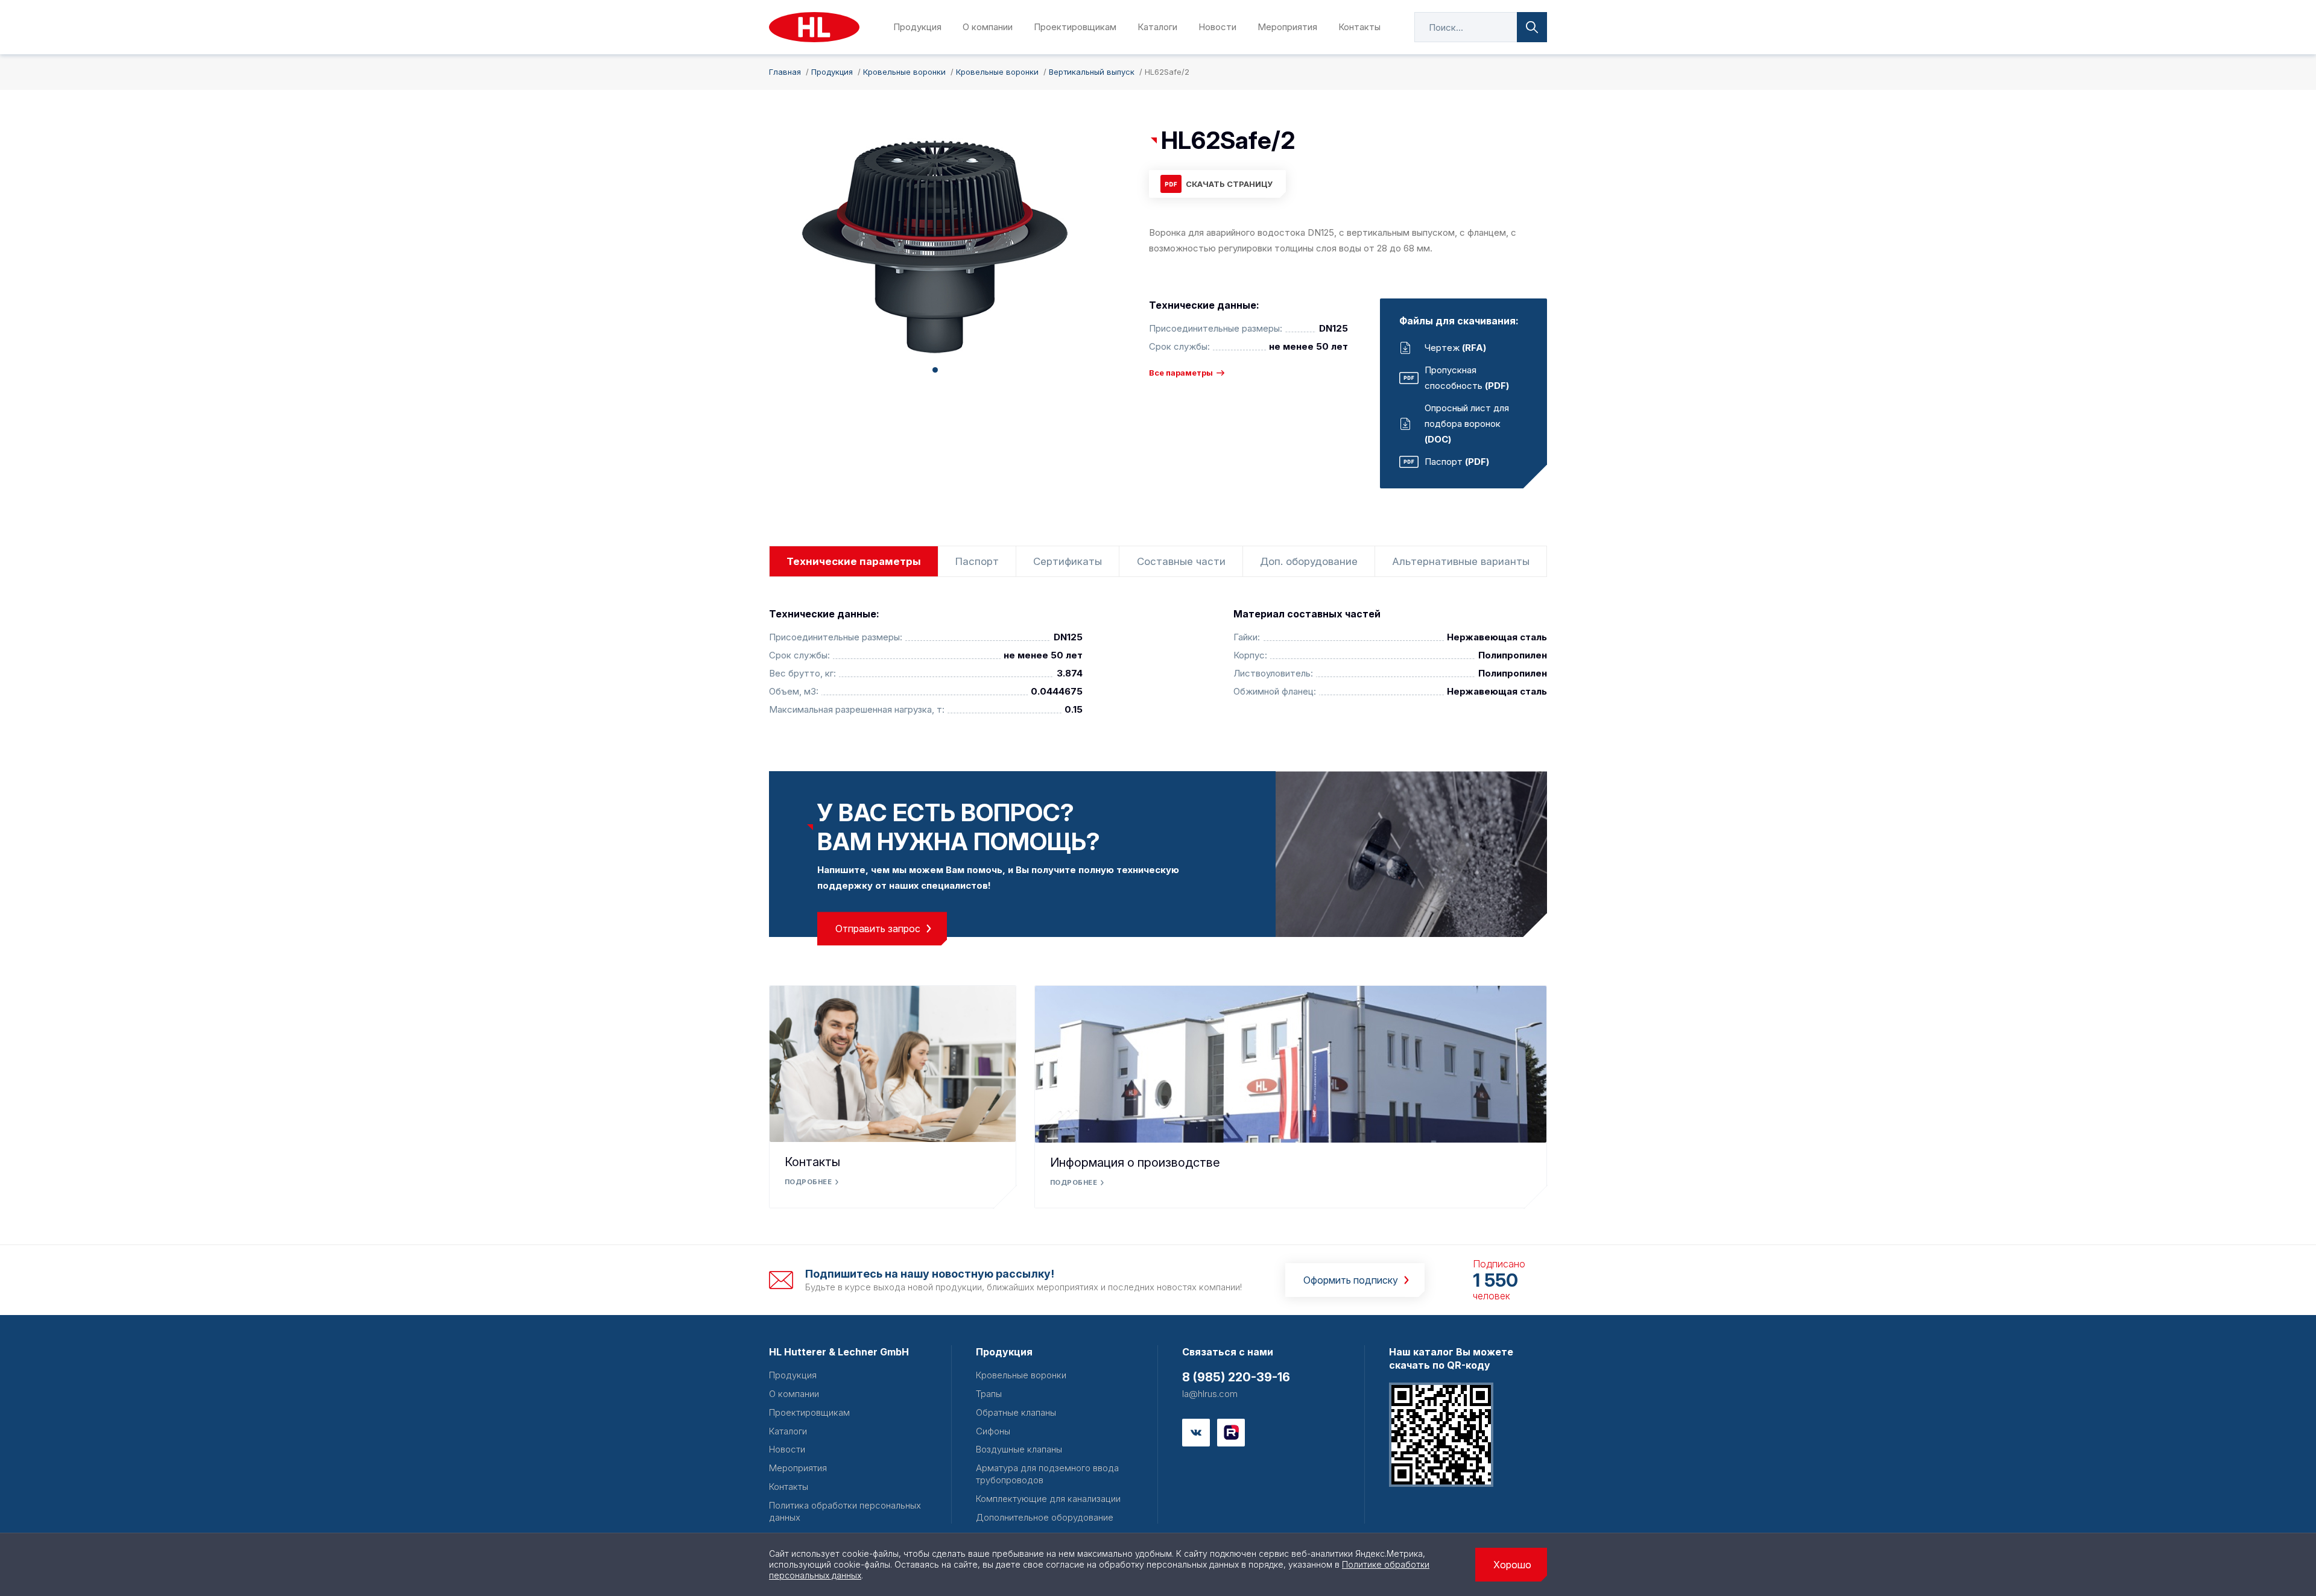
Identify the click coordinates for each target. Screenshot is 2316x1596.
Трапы (989, 1394)
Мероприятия (1287, 27)
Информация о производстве (1135, 1162)
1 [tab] (935, 370)
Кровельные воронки (1021, 1375)
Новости (1217, 27)
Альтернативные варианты (1461, 561)
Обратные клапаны (1016, 1412)
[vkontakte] (1196, 1433)
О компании (988, 27)
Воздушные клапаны (1019, 1449)
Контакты (1359, 27)
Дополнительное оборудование (1045, 1517)
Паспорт (977, 561)
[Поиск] (1532, 27)
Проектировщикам (1075, 27)
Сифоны (993, 1431)
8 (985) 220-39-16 (1236, 1377)
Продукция (917, 27)
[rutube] (1231, 1433)
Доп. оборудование (1309, 561)
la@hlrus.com (1210, 1394)
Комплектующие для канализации (1048, 1499)
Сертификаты (1068, 561)
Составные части (1181, 561)
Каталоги (1157, 27)
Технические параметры (854, 561)
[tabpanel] (935, 247)
